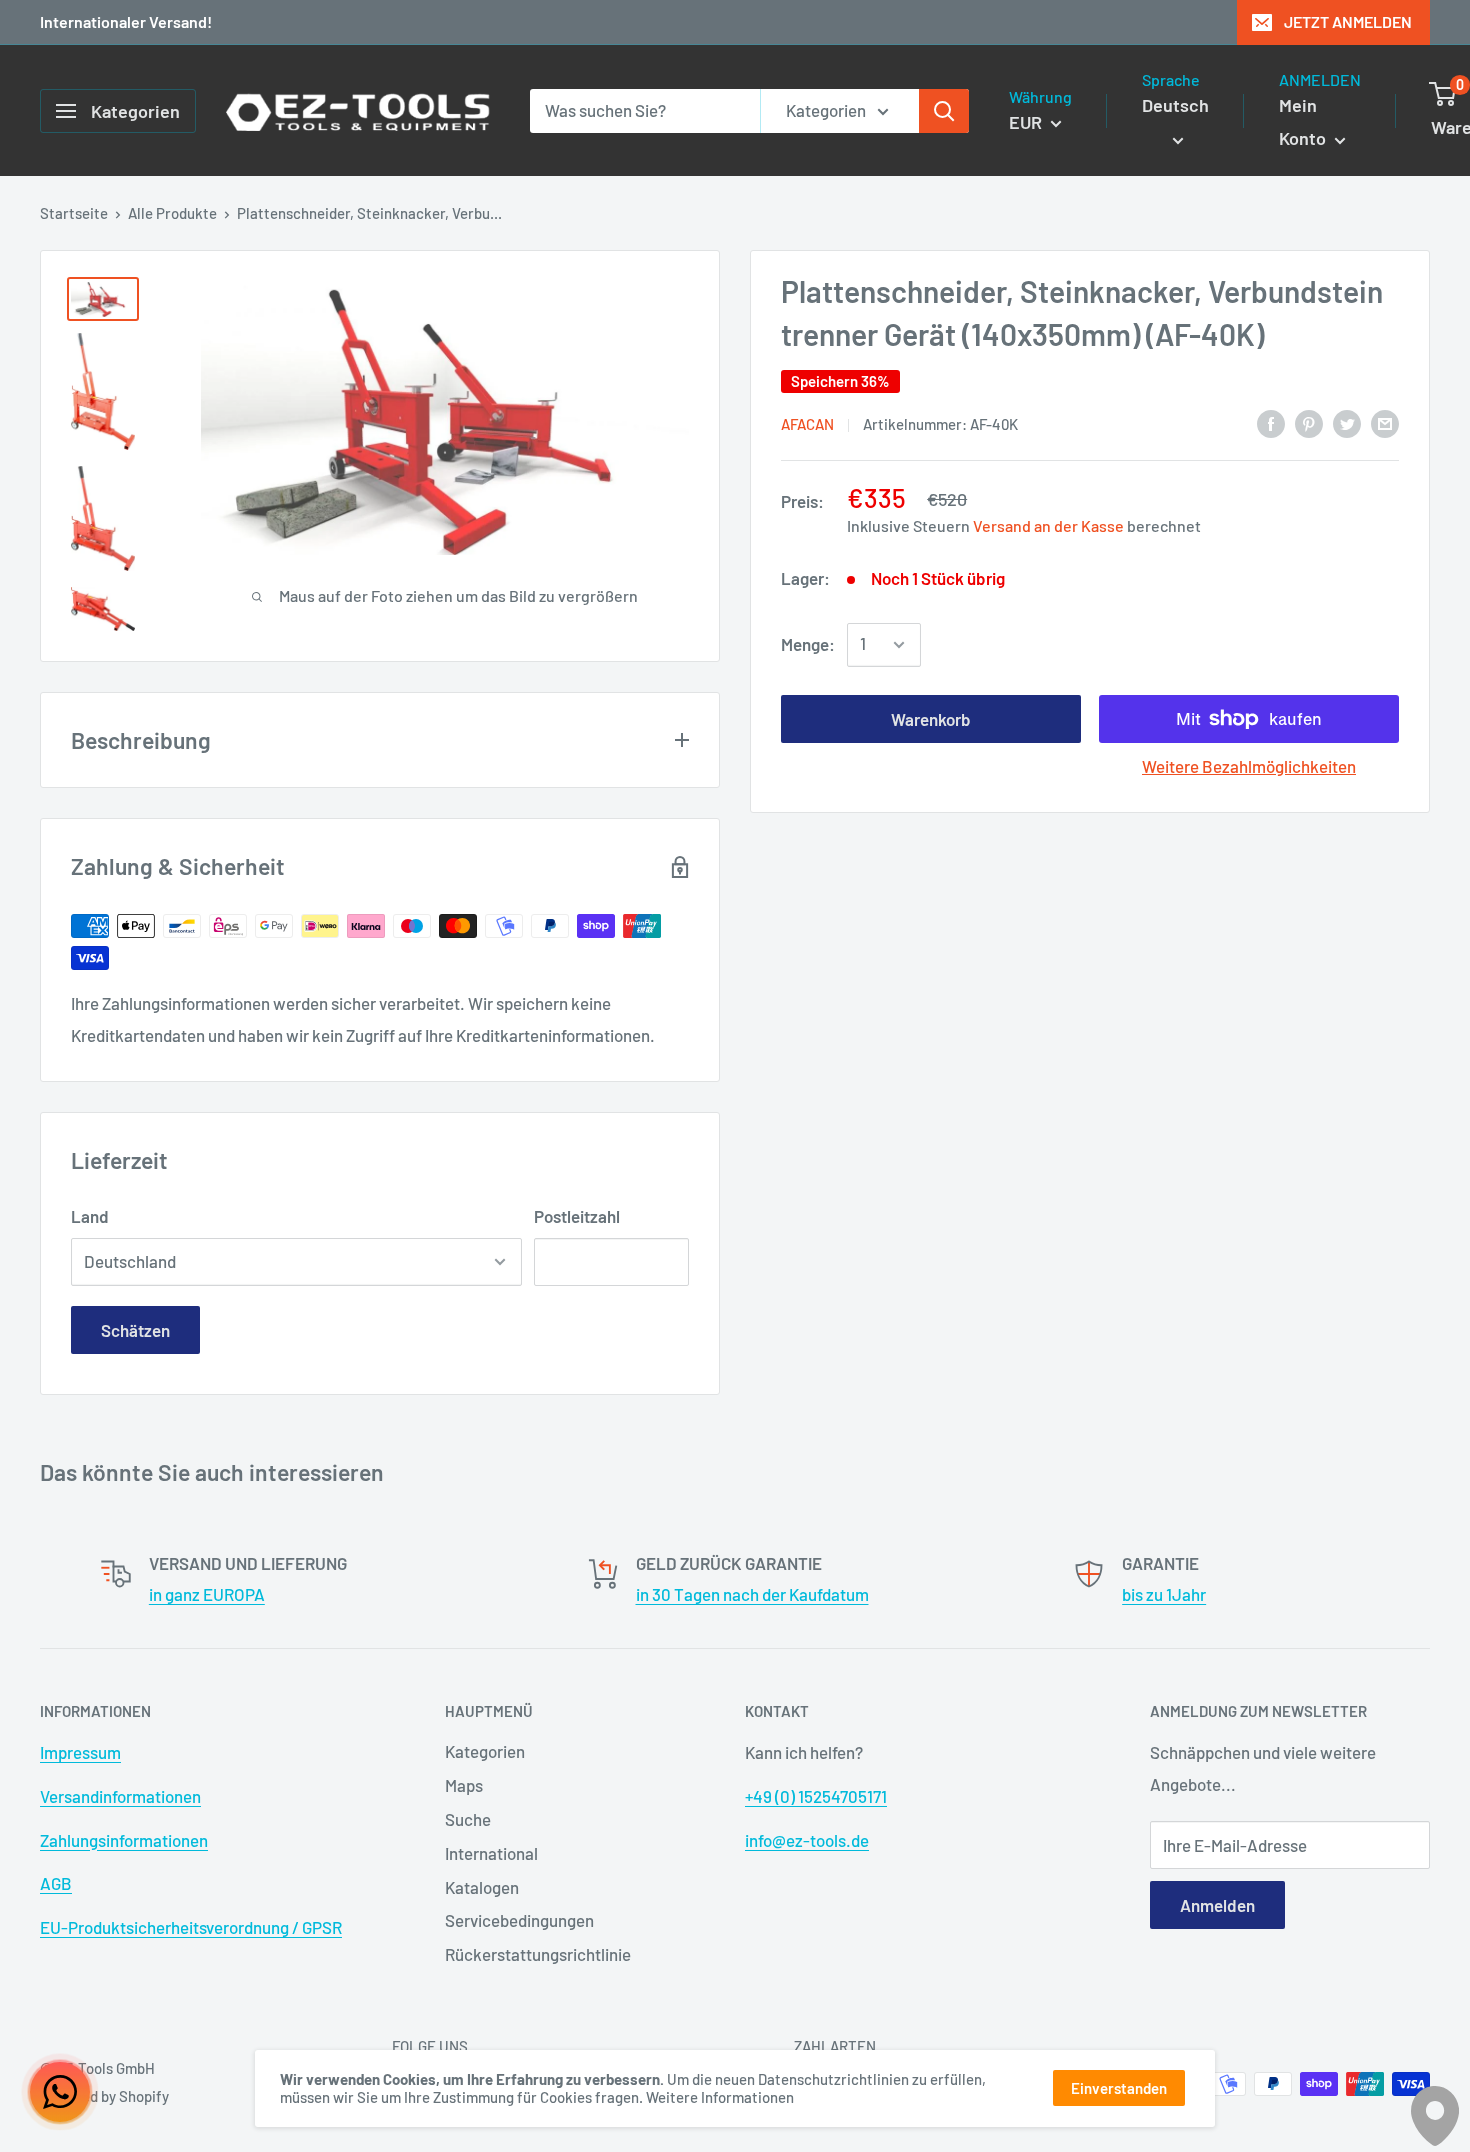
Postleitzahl (577, 1216)
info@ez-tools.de (807, 1840)
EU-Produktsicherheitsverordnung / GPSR (191, 1927)
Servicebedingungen (519, 1920)
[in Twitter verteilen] (1347, 422)
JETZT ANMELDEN (1348, 21)
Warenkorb (931, 719)
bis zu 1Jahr (1164, 1594)
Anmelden (1217, 1905)
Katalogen (482, 1887)
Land (90, 1216)
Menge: (808, 644)
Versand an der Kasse (1048, 525)
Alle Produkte (172, 213)
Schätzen (135, 1330)
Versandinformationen (120, 1796)
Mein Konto (1304, 122)
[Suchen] (944, 111)
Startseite (74, 213)
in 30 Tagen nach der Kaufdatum (752, 1594)
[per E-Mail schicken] (1385, 422)
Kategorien (485, 1751)
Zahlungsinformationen (124, 1840)
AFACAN (807, 424)
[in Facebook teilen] (1271, 422)
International (491, 1853)
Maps (464, 1785)
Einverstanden (1119, 2088)
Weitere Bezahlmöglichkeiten (1249, 766)
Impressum (80, 1752)
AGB (56, 1883)
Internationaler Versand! (126, 21)
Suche (468, 1819)
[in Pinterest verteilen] (1309, 422)
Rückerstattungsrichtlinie (538, 1954)
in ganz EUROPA (207, 1594)
